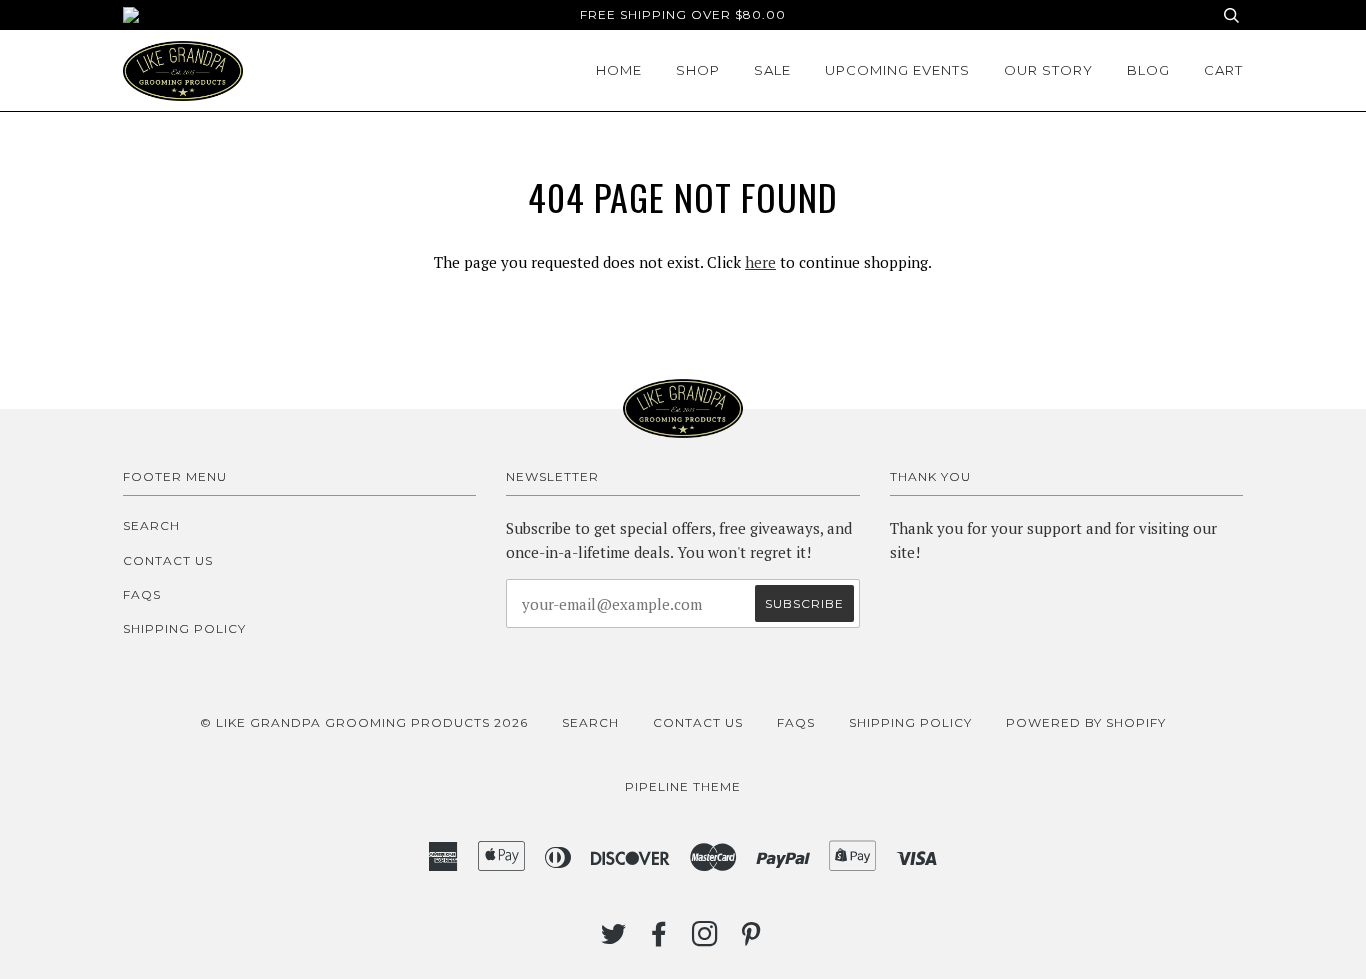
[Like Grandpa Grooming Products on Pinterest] (751, 939)
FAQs (142, 594)
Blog (1148, 70)
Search (151, 525)
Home (619, 70)
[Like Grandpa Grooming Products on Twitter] (614, 939)
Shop (698, 70)
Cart (1223, 70)
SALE (772, 70)
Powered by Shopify (1086, 722)
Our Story (1048, 70)
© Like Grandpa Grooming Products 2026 (364, 722)
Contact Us (168, 560)
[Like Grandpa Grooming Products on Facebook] (659, 939)
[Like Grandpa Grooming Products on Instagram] (705, 939)
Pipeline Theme (683, 786)
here (760, 262)
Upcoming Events (897, 70)
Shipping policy (184, 628)
